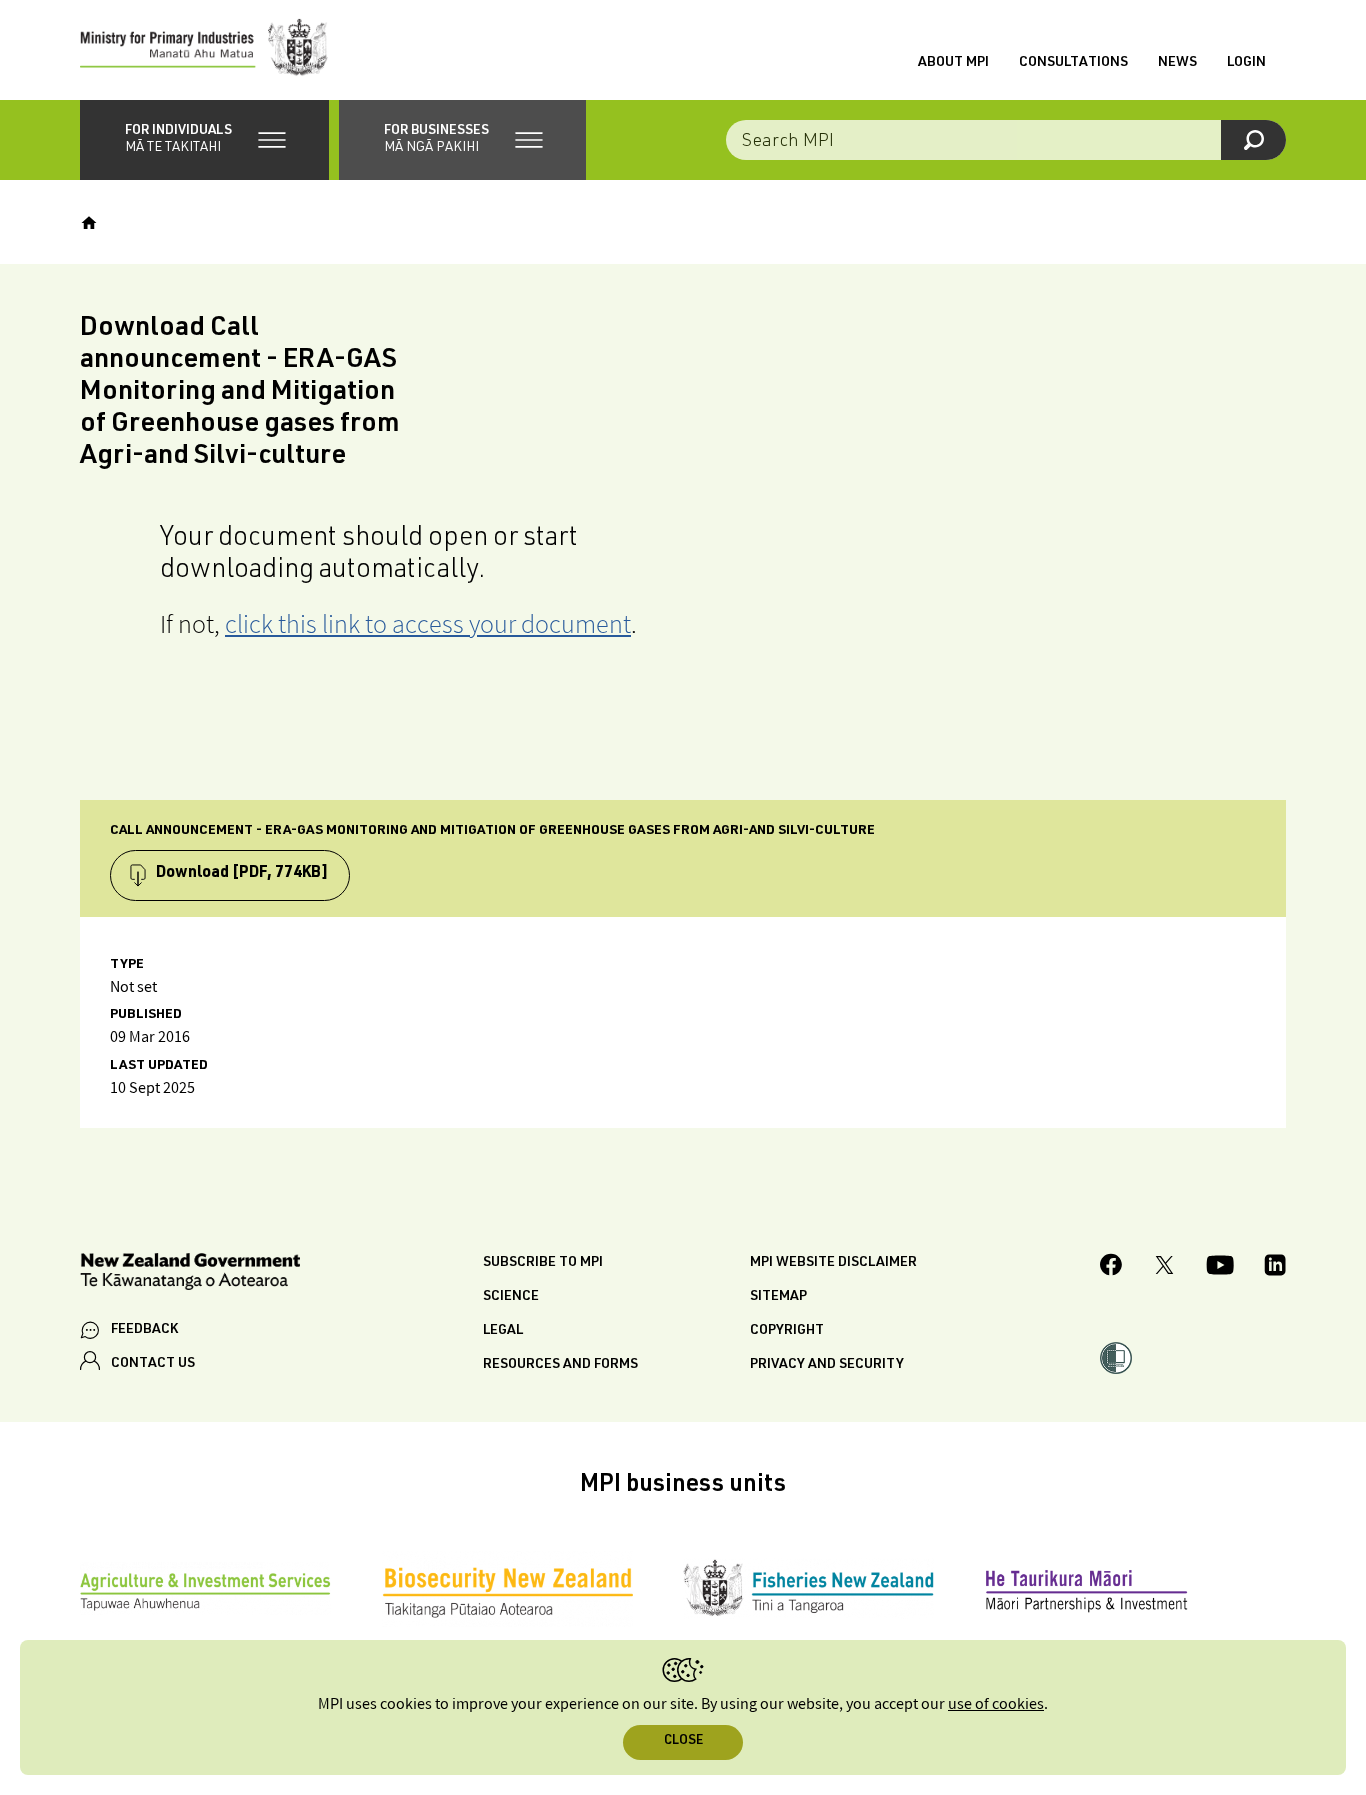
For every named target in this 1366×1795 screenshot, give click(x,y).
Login (1246, 63)
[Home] (89, 223)
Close (683, 1741)
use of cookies (996, 1704)
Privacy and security (827, 1365)
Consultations (1073, 63)
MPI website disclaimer (833, 1263)
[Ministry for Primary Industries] (204, 50)
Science (511, 1297)
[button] (204, 140)
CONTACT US (153, 1364)
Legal (503, 1331)
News (1177, 63)
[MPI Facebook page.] (1111, 1267)
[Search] (1253, 140)
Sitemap (778, 1297)
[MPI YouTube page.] (1220, 1268)
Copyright (787, 1331)
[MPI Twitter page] (1164, 1268)
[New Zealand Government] (190, 1274)
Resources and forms (560, 1365)
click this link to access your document (428, 623)
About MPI (953, 63)
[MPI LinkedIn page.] (1275, 1268)
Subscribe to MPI (543, 1263)
